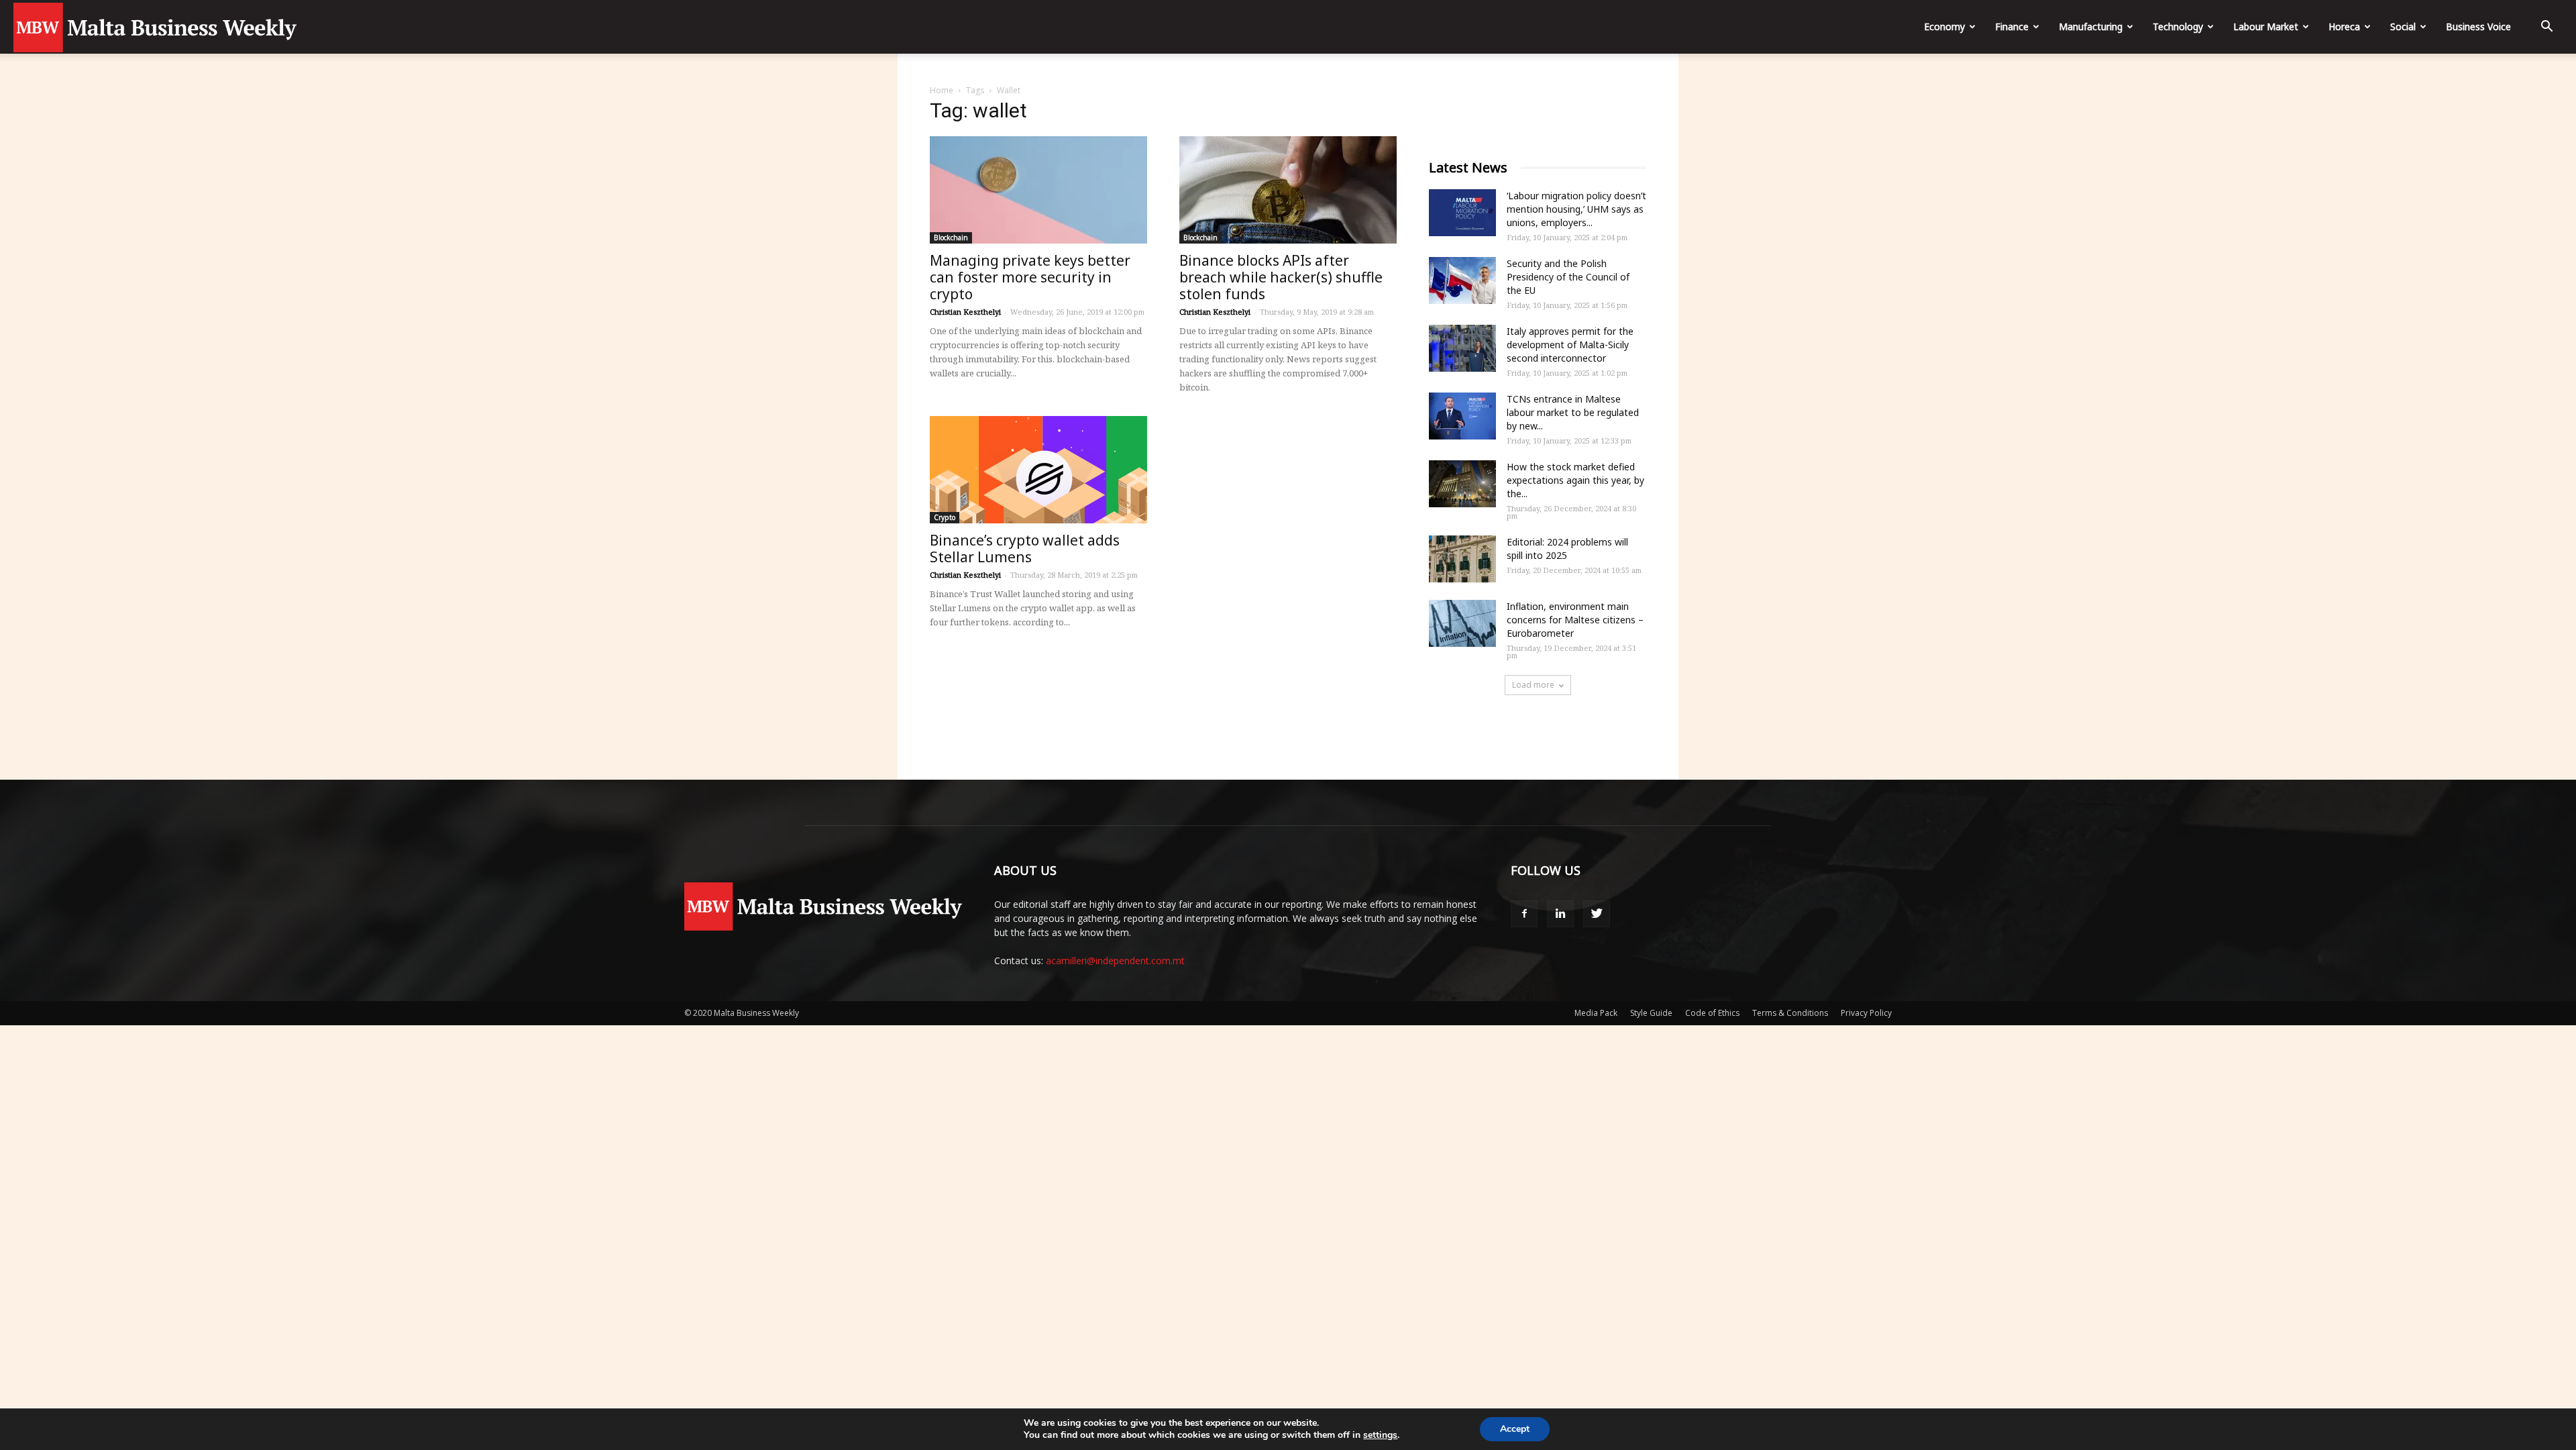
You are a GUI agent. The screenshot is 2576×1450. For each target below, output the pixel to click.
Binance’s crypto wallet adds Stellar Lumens (1025, 549)
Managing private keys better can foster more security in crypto (1030, 277)
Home (942, 90)
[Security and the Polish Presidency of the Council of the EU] (1462, 280)
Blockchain (951, 238)
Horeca (2344, 27)
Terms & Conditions (1790, 1013)
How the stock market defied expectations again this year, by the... (1575, 480)
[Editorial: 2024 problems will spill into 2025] (1462, 559)
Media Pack (1596, 1013)
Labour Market (2266, 27)
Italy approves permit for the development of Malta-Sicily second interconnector (1570, 345)
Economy (1944, 27)
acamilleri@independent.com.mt (1115, 961)
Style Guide (1651, 1013)
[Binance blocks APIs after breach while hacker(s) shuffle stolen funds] (1288, 190)
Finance (2012, 27)
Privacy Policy (1866, 1013)
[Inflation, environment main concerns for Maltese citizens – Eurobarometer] (1462, 623)
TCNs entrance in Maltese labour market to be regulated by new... (1573, 412)
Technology (2178, 27)
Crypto (945, 517)
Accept (1515, 1429)
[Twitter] (1597, 914)
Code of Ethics (1712, 1013)
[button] (2546, 28)
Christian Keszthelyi (965, 312)
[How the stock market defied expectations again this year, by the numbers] (1462, 484)
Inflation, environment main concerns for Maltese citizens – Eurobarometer (1575, 620)
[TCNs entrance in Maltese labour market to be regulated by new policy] (1462, 416)
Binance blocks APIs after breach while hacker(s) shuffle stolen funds (1281, 277)
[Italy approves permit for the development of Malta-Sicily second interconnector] (1462, 348)
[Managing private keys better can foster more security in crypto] (1038, 190)
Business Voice (2478, 27)
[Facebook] (1524, 914)
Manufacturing (2091, 27)
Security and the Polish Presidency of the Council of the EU (1568, 277)
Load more (1533, 685)
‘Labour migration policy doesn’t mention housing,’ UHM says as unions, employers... (1576, 209)
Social (2403, 27)
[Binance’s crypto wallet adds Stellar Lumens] (1038, 470)
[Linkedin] (1560, 914)
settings (1380, 1435)
